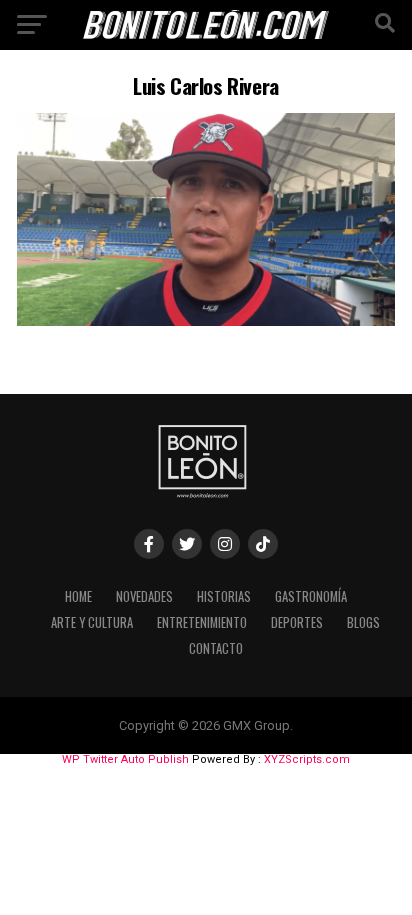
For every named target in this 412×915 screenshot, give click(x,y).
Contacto (216, 648)
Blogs (363, 622)
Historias (224, 596)
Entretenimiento (202, 622)
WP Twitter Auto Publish (125, 759)
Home (78, 596)
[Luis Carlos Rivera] (206, 320)
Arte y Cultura (92, 622)
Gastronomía (311, 596)
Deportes (297, 622)
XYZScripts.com (307, 759)
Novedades (144, 596)
